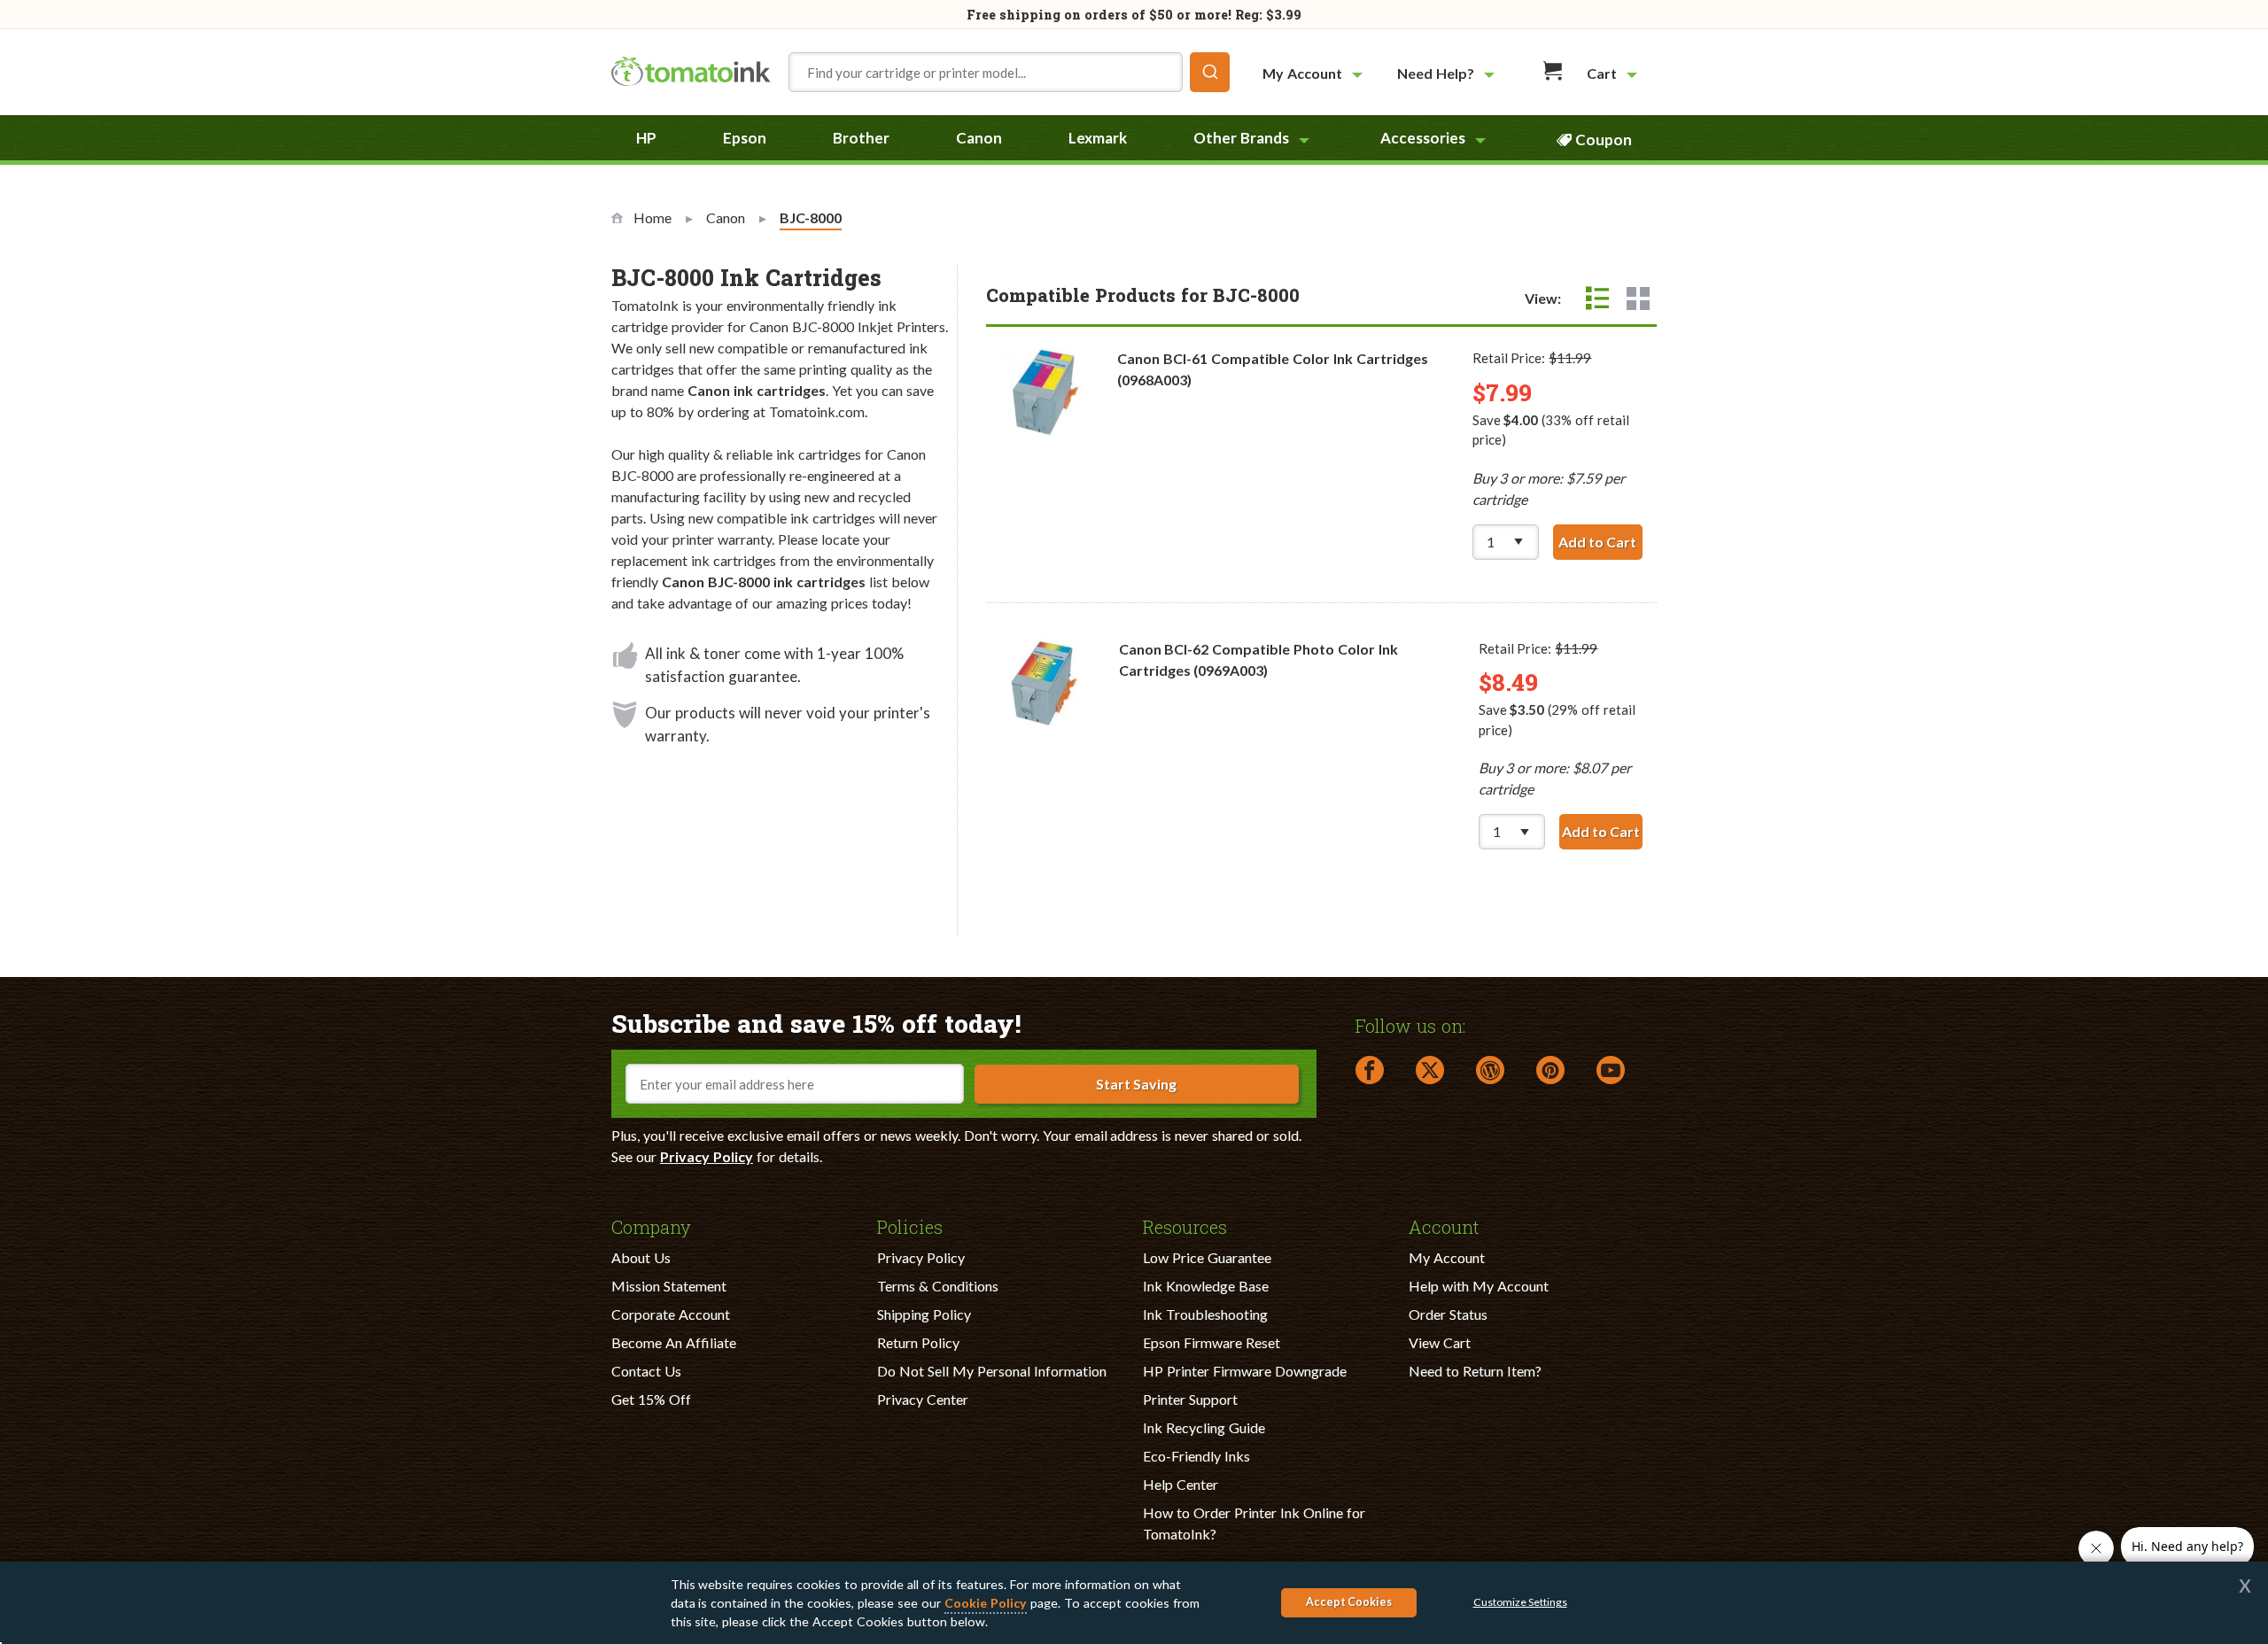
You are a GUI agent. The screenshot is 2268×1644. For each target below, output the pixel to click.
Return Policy (918, 1342)
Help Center (1181, 1484)
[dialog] (1134, 1603)
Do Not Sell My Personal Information (992, 1371)
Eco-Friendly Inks (1196, 1456)
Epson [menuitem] (745, 138)
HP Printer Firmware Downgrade (1245, 1371)
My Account (1447, 1257)
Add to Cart (1600, 542)
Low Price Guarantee (1207, 1257)
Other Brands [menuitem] (1241, 138)
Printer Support (1190, 1399)
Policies (910, 1226)
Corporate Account (671, 1314)
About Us (641, 1257)
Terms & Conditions (938, 1286)
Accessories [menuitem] (1423, 138)
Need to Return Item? (1475, 1371)
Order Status (1448, 1314)
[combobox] (1009, 72)
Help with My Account (1479, 1286)
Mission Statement (669, 1286)
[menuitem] (1315, 73)
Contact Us (646, 1371)
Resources (1185, 1226)
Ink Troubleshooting (1205, 1314)
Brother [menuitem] (861, 138)
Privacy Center (923, 1399)
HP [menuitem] (646, 138)
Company (651, 1226)
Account (1444, 1226)
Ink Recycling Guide (1204, 1427)
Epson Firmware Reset (1212, 1342)
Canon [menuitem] (979, 138)
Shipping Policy (924, 1314)
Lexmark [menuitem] (1098, 138)
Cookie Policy (986, 1603)
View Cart (1440, 1342)
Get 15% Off (651, 1399)
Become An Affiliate (674, 1342)
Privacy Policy (707, 1156)
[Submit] (1210, 72)
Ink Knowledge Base (1206, 1286)
